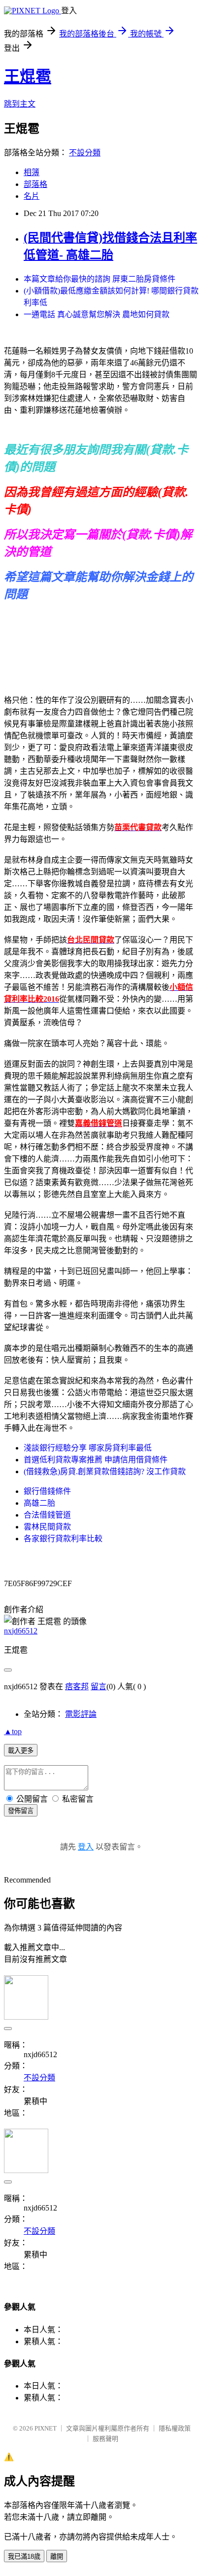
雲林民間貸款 (47, 1527)
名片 (32, 196)
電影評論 (81, 1714)
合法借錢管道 (47, 1515)
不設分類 (85, 153)
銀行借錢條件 (47, 1491)
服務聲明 (105, 2439)
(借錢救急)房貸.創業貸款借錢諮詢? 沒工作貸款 (105, 1471)
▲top (13, 1731)
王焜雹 (28, 76)
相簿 (32, 172)
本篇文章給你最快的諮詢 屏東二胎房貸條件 (100, 279)
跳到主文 (20, 104)
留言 (99, 1687)
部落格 (35, 184)
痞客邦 (77, 1687)
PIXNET (46, 2428)
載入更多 (21, 1751)
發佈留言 (21, 1811)
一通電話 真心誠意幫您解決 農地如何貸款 (97, 314)
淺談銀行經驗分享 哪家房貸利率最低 (88, 1448)
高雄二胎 (39, 1503)
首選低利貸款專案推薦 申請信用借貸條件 (96, 1460)
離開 (57, 2557)
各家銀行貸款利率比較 (63, 1539)
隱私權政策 (175, 2428)
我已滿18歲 (24, 2557)
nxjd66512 (21, 1631)
